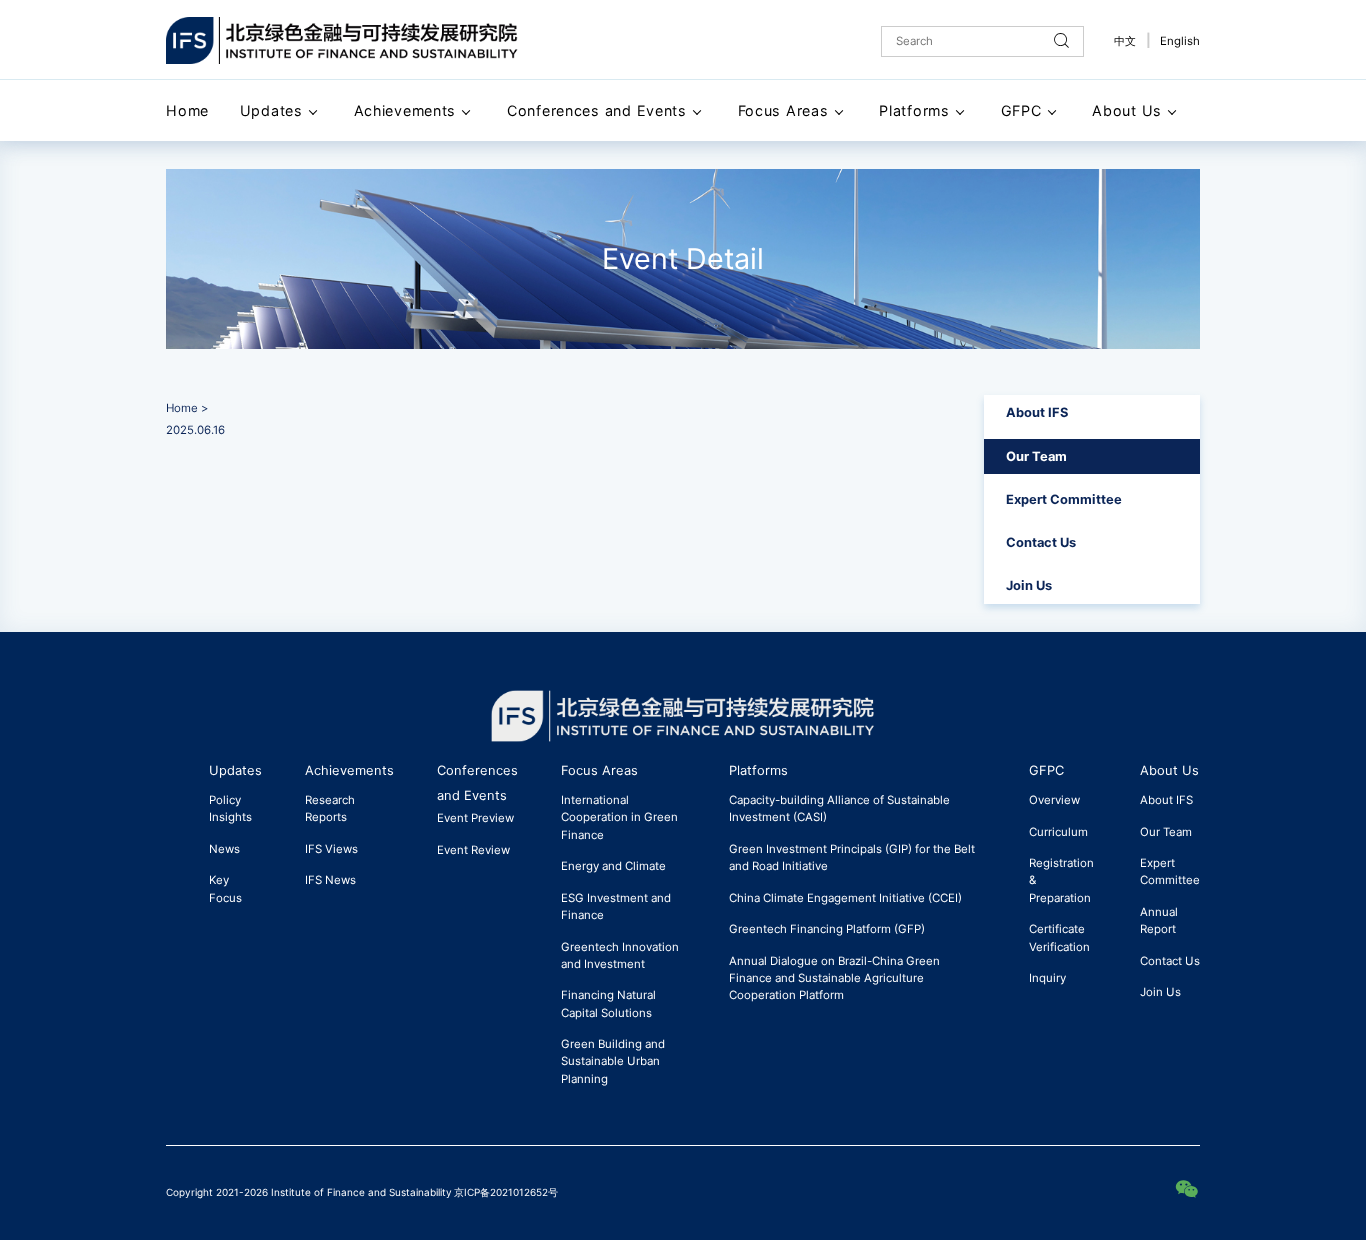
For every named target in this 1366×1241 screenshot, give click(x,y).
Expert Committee (1064, 499)
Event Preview (475, 818)
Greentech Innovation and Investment (620, 955)
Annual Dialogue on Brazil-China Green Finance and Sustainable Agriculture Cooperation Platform (834, 978)
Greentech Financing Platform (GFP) (827, 929)
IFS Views (331, 849)
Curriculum (1058, 832)
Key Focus (225, 888)
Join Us (1029, 585)
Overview (1054, 800)
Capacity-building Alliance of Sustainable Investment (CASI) (839, 808)
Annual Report (1159, 920)
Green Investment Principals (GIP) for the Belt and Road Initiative (852, 857)
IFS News (330, 880)
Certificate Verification (1059, 937)
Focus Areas (783, 110)
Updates (271, 110)
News (224, 849)
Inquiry (1047, 978)
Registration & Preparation (1061, 880)
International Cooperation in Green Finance (619, 817)
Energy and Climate (613, 866)
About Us (1127, 110)
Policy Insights (230, 808)
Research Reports (330, 808)
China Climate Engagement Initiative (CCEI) (845, 898)
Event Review (473, 850)
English (1180, 41)
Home (187, 110)
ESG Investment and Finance (616, 906)
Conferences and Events (597, 110)
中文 (1125, 41)
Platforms (914, 110)
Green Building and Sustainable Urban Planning (613, 1061)
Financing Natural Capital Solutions (608, 1003)
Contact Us (1041, 542)
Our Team (1036, 456)
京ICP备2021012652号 (506, 1192)
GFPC (1021, 110)
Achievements (405, 110)
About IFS (1037, 412)
